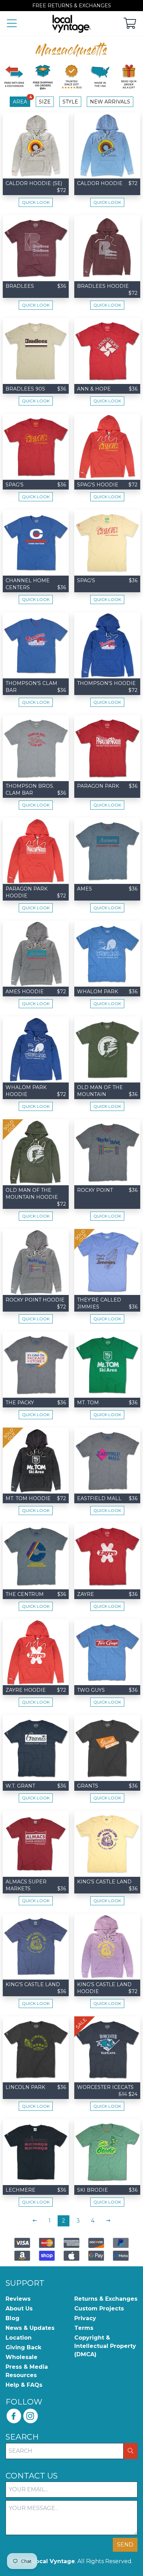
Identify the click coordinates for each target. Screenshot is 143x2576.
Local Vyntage (53, 2561)
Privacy (85, 2318)
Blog (12, 2318)
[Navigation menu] (12, 24)
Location (19, 2338)
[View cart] (130, 24)
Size (45, 102)
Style (70, 102)
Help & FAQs (24, 2385)
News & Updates (30, 2328)
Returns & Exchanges (106, 2299)
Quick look (36, 202)
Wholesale (22, 2357)
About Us (19, 2309)
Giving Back (23, 2347)
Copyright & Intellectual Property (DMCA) (105, 2346)
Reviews (18, 2299)
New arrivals (110, 102)
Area (22, 101)
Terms (84, 2328)
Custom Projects (99, 2309)
